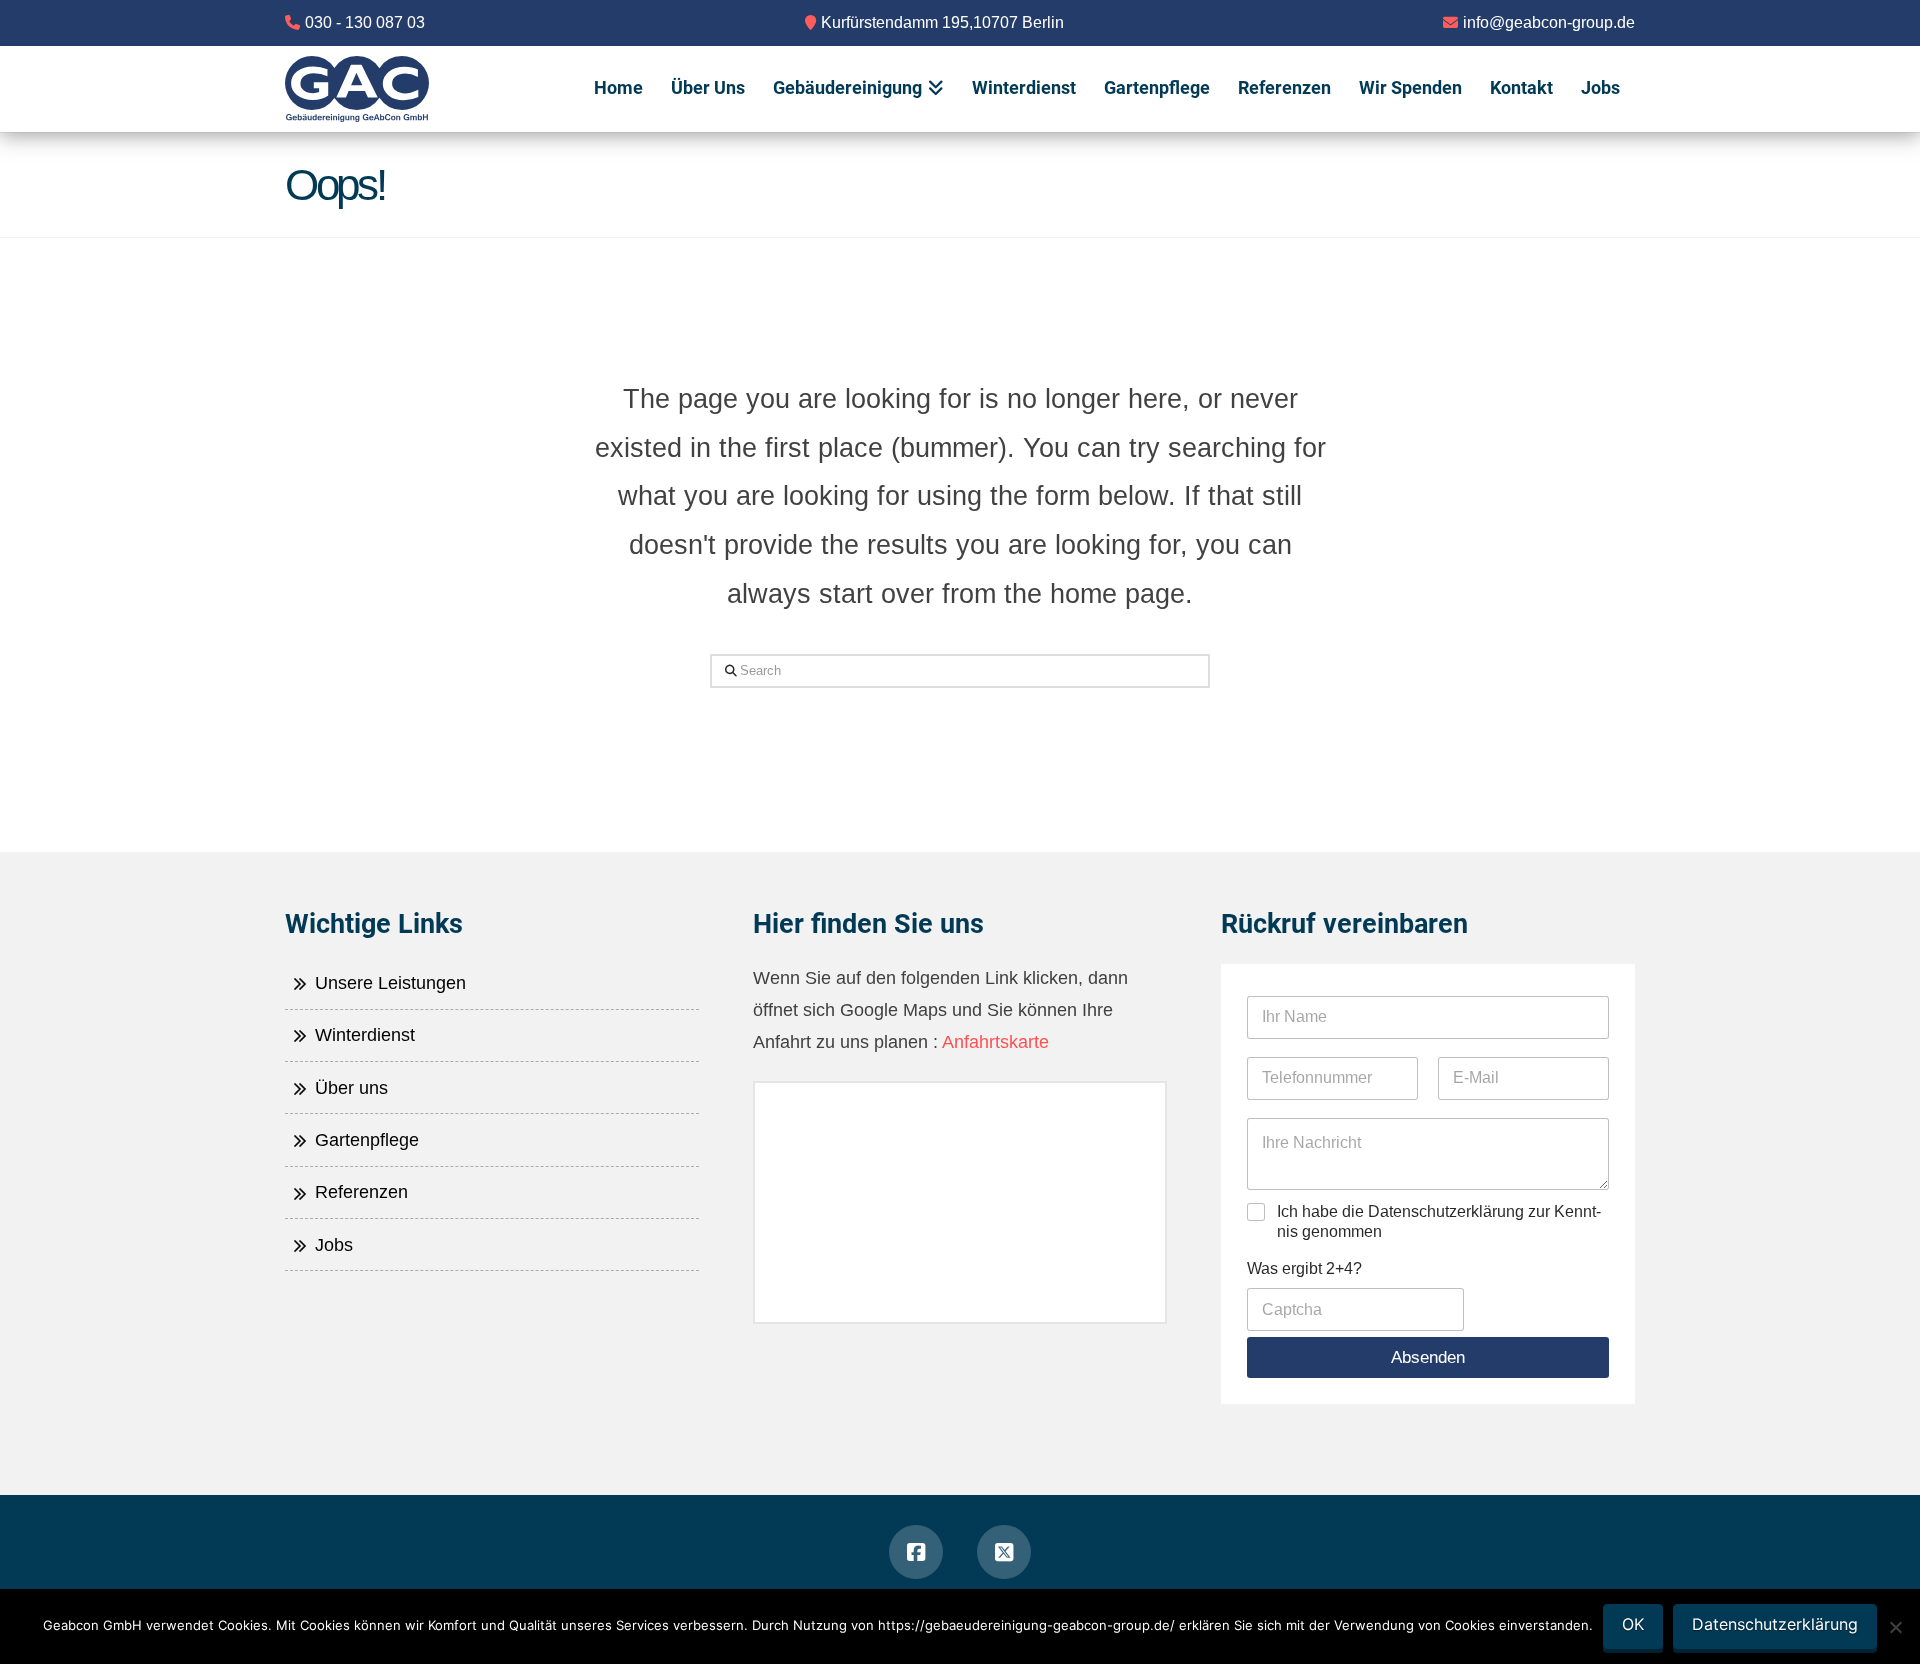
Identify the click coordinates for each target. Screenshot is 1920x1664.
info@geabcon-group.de (1549, 22)
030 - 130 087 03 (365, 22)
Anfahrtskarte (993, 1042)
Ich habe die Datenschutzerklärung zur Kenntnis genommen (1439, 1222)
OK (1633, 1624)
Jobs (331, 1245)
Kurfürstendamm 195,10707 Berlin (942, 22)
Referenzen (359, 1192)
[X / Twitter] (1004, 1552)
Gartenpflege (364, 1140)
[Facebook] (916, 1552)
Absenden (1428, 1357)
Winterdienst (362, 1035)
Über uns (349, 1088)
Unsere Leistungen (388, 983)
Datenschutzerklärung (1775, 1624)
